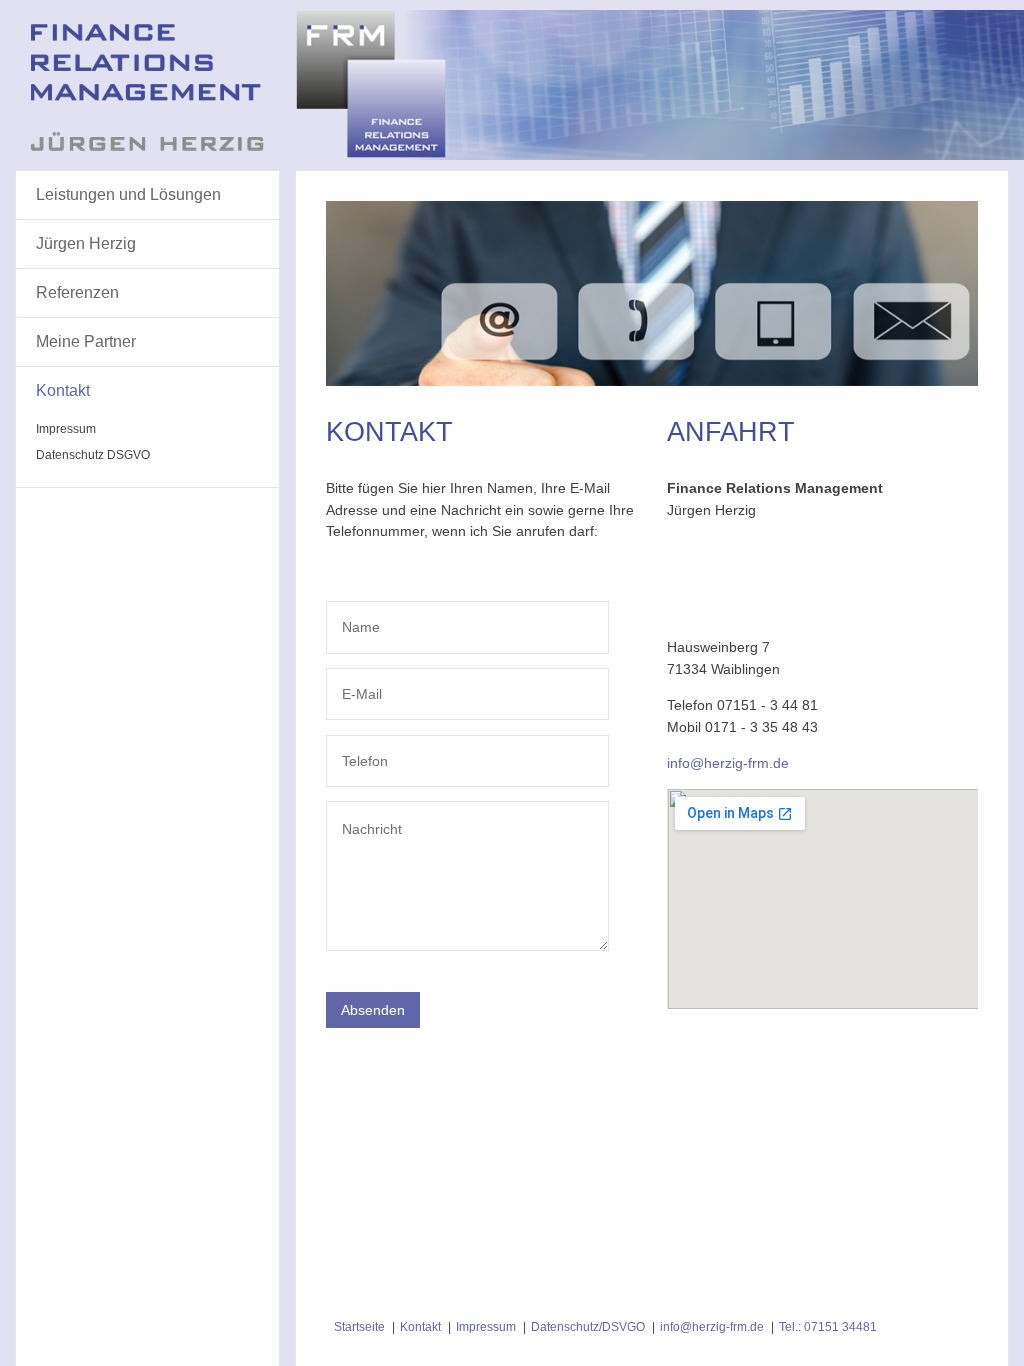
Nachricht (367, 816)
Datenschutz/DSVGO (588, 1327)
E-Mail (358, 683)
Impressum (66, 429)
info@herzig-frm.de (712, 1327)
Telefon (361, 750)
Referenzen (77, 292)
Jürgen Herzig (86, 243)
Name (357, 616)
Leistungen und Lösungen (128, 194)
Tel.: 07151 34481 (828, 1327)
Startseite (359, 1327)
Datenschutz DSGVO (93, 455)
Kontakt (63, 390)
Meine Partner (86, 341)
